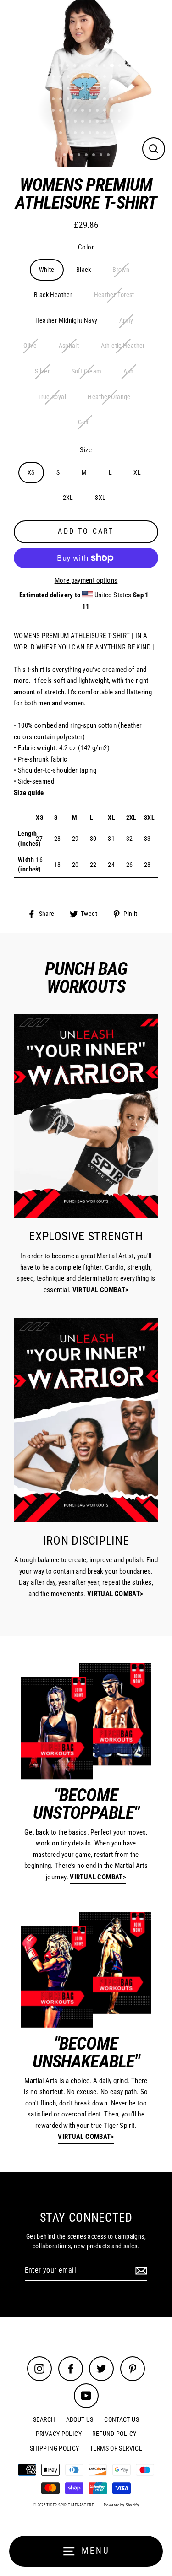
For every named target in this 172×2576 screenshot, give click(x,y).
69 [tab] (113, 134)
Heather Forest (114, 295)
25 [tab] (83, 89)
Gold (84, 422)
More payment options (86, 580)
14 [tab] (76, 77)
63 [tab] (69, 134)
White (47, 270)
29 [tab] (113, 89)
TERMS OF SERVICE (116, 2448)
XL (137, 472)
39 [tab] (113, 100)
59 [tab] (113, 122)
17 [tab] (98, 77)
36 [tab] (91, 100)
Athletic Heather (123, 346)
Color (86, 247)
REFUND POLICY (114, 2434)
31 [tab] (54, 100)
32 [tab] (61, 100)
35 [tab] (83, 100)
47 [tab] (98, 111)
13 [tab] (69, 77)
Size (86, 450)
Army (126, 320)
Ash (128, 371)
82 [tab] (72, 156)
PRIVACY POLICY (59, 2434)
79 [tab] (113, 145)
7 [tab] (98, 66)
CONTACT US (122, 2419)
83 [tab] (80, 156)
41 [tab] (54, 111)
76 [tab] (91, 145)
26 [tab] (91, 89)
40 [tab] (120, 100)
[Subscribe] (140, 2271)
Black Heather (53, 295)
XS (31, 472)
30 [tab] (120, 89)
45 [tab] (83, 111)
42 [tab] (61, 111)
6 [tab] (90, 66)
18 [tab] (105, 77)
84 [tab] (87, 156)
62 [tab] (61, 134)
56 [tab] (91, 122)
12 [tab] (61, 77)
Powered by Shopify (121, 2505)
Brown (121, 270)
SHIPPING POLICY (55, 2448)
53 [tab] (69, 122)
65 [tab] (83, 134)
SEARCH (44, 2419)
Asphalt (69, 346)
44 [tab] (76, 111)
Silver (42, 371)
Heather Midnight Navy (67, 320)
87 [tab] (109, 156)
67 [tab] (98, 134)
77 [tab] (98, 145)
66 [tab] (91, 134)
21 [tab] (54, 89)
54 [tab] (76, 122)
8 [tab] (105, 66)
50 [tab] (120, 111)
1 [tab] (54, 66)
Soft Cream (87, 371)
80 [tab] (120, 145)
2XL (68, 498)
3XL (100, 498)
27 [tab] (98, 89)
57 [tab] (98, 122)
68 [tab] (105, 134)
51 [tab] (54, 122)
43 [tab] (69, 111)
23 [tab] (69, 89)
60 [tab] (120, 122)
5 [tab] (83, 66)
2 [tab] (61, 66)
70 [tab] (120, 134)
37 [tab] (98, 100)
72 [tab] (61, 145)
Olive (30, 346)
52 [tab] (61, 122)
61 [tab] (54, 134)
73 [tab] (69, 145)
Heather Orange (109, 397)
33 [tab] (69, 100)
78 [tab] (105, 145)
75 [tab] (83, 145)
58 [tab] (105, 122)
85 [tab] (94, 156)
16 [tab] (91, 77)
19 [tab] (113, 77)
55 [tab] (83, 122)
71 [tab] (54, 145)
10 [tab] (121, 66)
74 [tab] (76, 145)
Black (83, 270)
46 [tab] (91, 111)
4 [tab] (76, 66)
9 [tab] (112, 66)
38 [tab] (105, 100)
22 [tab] (61, 89)
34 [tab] (76, 100)
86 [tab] (102, 156)
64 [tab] (76, 134)
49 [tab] (113, 111)
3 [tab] (68, 66)
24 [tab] (76, 89)
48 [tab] (105, 111)
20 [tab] (120, 77)
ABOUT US (80, 2419)
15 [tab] (83, 77)
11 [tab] (54, 77)
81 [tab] (65, 156)
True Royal (52, 397)
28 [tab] (105, 89)
